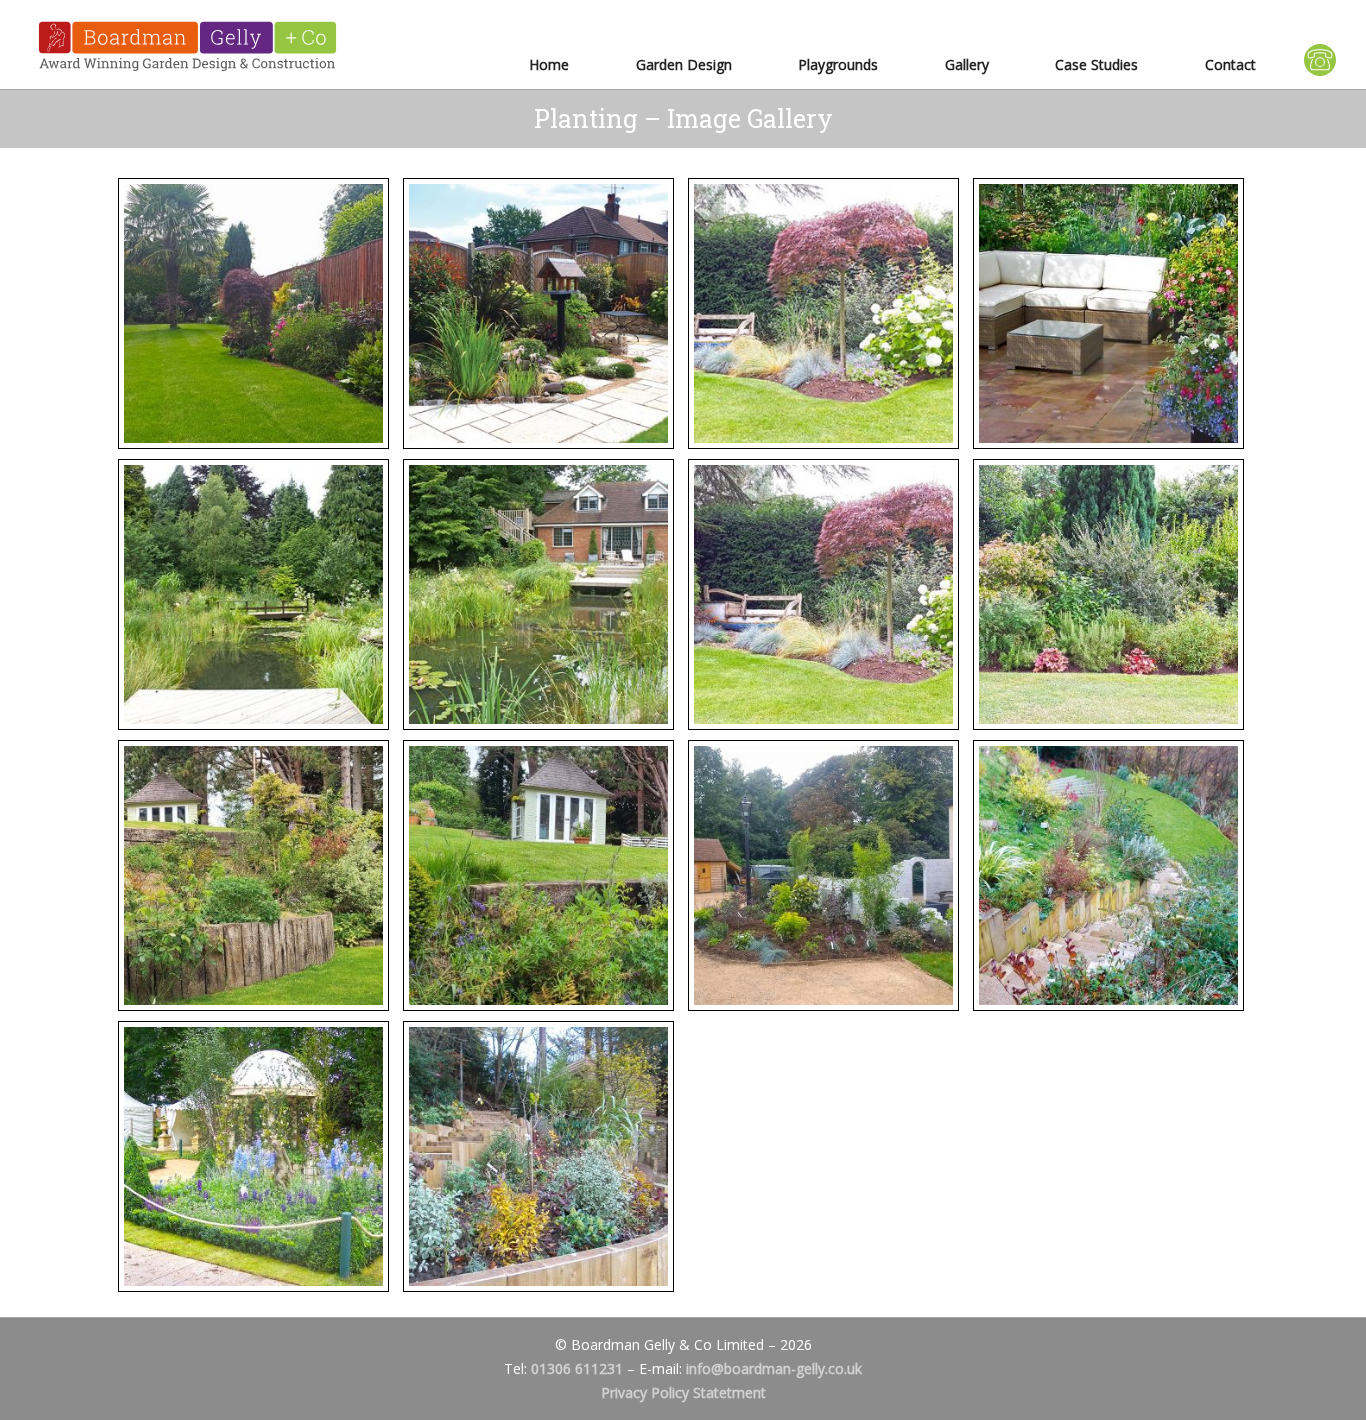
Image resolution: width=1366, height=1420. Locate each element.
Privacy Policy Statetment (683, 1392)
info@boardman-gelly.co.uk (774, 1368)
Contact (1230, 64)
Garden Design (684, 64)
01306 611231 (577, 1368)
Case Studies (1096, 64)
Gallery (967, 64)
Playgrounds (838, 64)
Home (549, 64)
